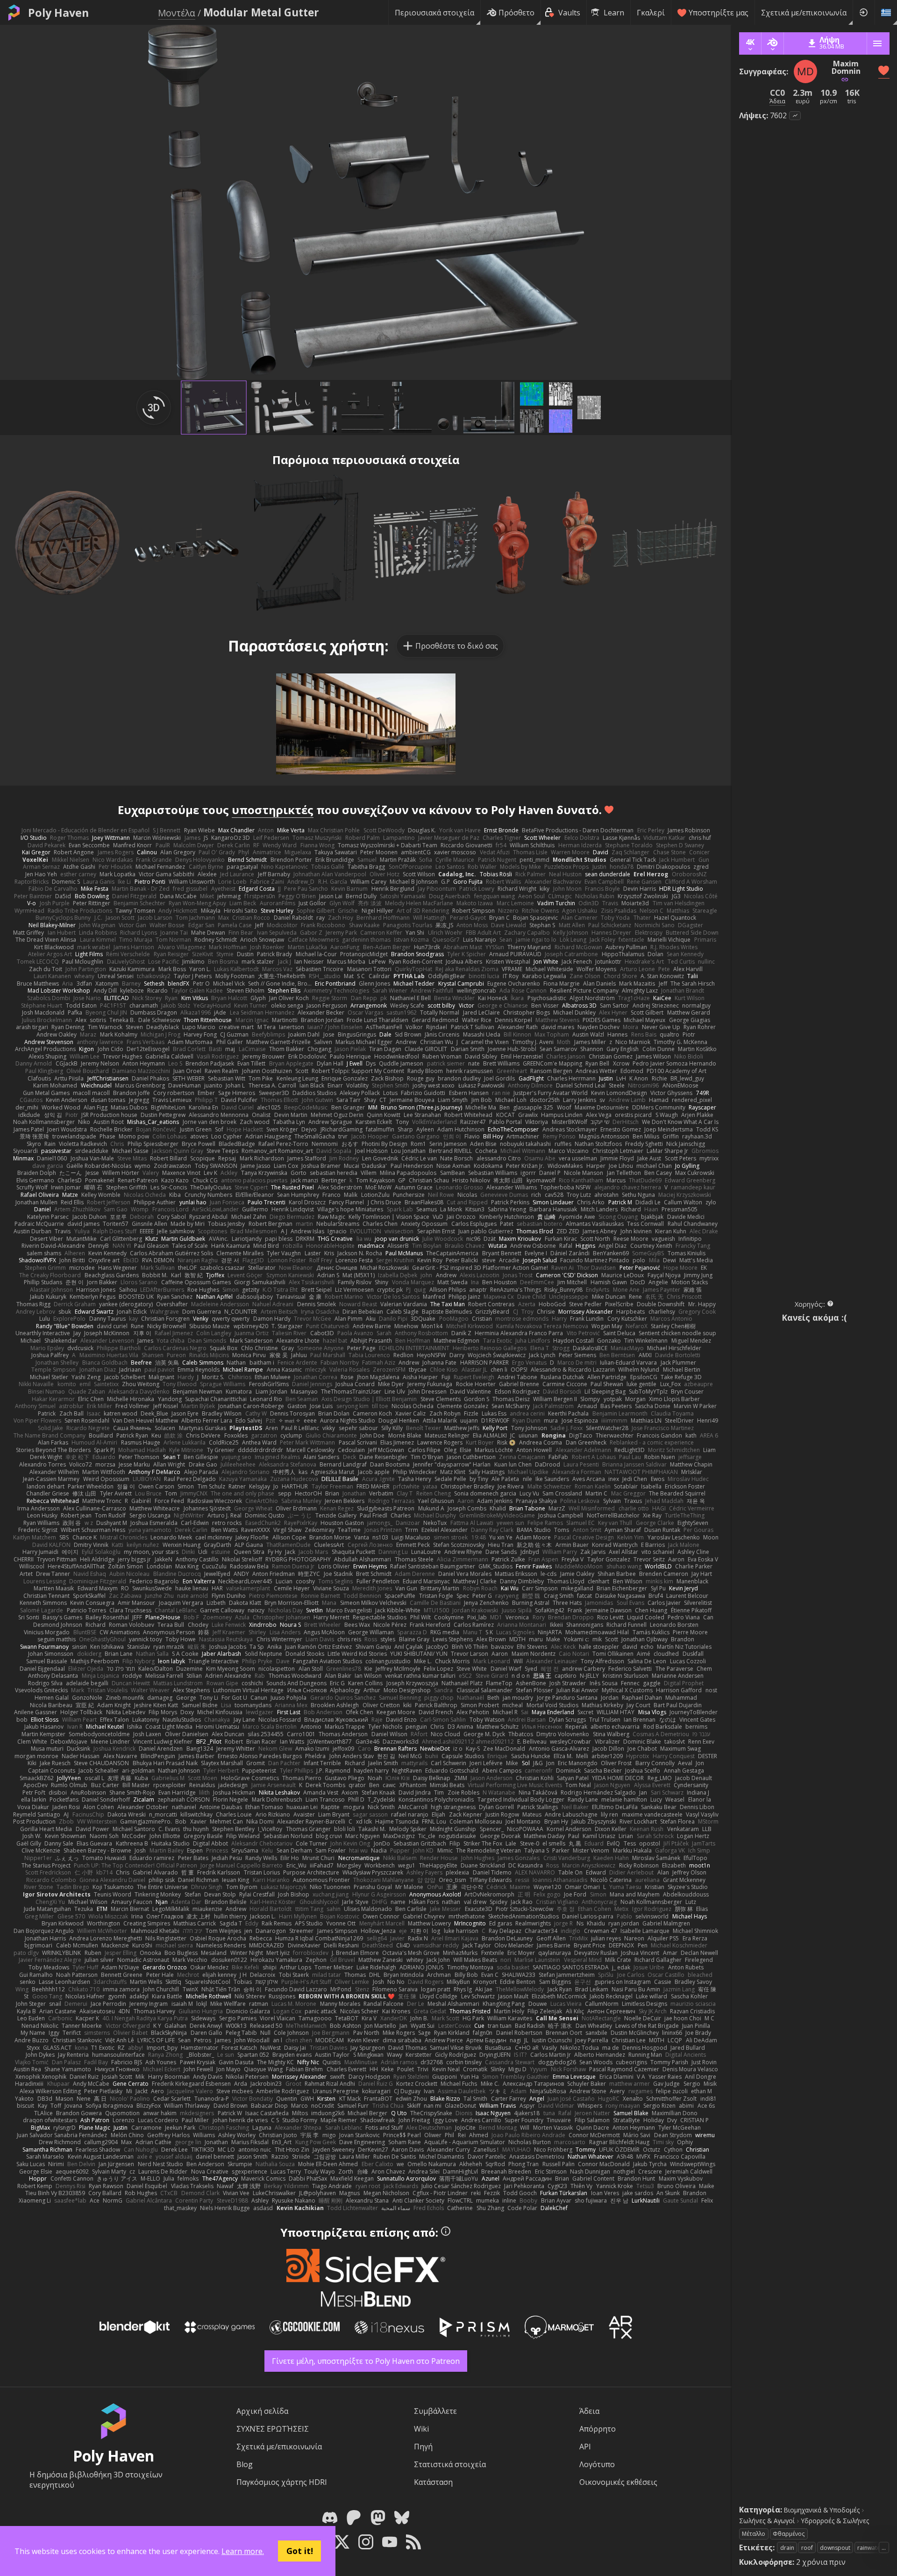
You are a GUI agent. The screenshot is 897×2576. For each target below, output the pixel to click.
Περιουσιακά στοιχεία (434, 13)
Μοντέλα (177, 13)
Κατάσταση (433, 2482)
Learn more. (243, 2551)
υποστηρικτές (273, 810)
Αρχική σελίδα (262, 2411)
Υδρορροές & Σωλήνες (835, 2521)
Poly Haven (58, 13)
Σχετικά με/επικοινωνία (804, 13)
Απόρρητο (598, 2429)
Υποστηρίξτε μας (719, 13)
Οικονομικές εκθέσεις (618, 2482)
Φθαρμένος (789, 2534)
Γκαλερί (651, 13)
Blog (245, 2464)
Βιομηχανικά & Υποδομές (822, 2510)
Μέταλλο (754, 2534)
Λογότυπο (597, 2464)
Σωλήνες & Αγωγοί (767, 2521)
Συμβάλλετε (435, 2411)
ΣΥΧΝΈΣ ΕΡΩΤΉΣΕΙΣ (273, 2429)
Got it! (300, 2551)
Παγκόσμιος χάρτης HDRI (282, 2482)
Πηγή (423, 2447)
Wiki (421, 2429)
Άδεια (589, 2411)
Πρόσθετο (516, 13)
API (585, 2447)
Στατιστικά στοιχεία (450, 2464)
